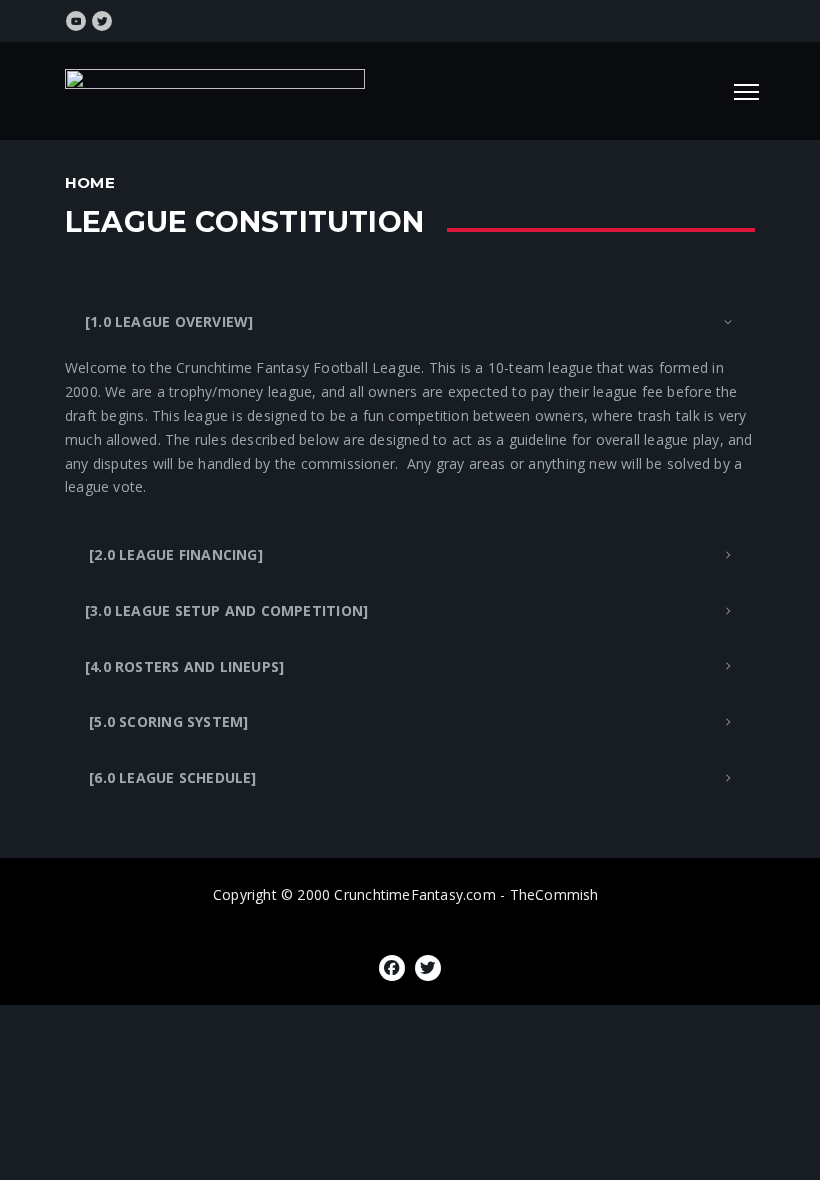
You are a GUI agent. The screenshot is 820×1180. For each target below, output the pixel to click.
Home (90, 182)
